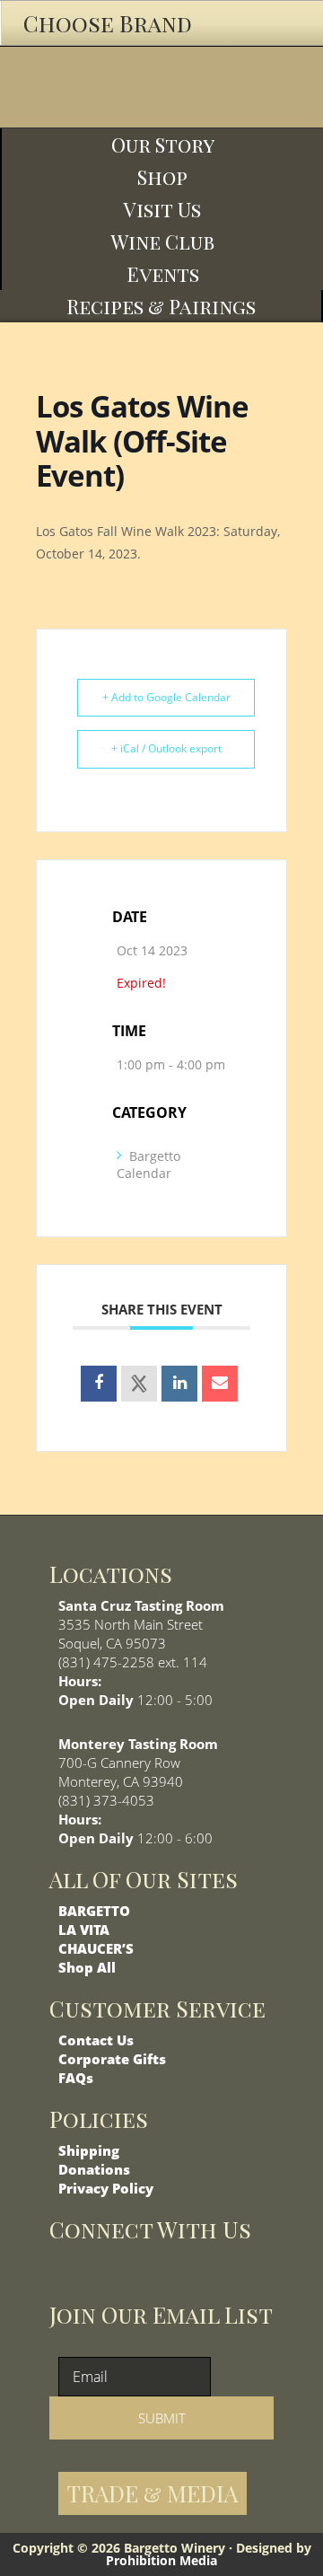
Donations (94, 2169)
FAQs (76, 2078)
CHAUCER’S (96, 1948)
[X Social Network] (139, 1384)
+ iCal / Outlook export (166, 748)
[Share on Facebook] (99, 1384)
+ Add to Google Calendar (166, 697)
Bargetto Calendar (148, 1165)
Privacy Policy (106, 2188)
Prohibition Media (161, 2560)
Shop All (87, 1967)
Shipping (89, 2150)
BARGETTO (94, 1911)
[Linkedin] (179, 1384)
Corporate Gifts (112, 2059)
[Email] (220, 1384)
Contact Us (96, 2040)
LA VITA (84, 1930)
